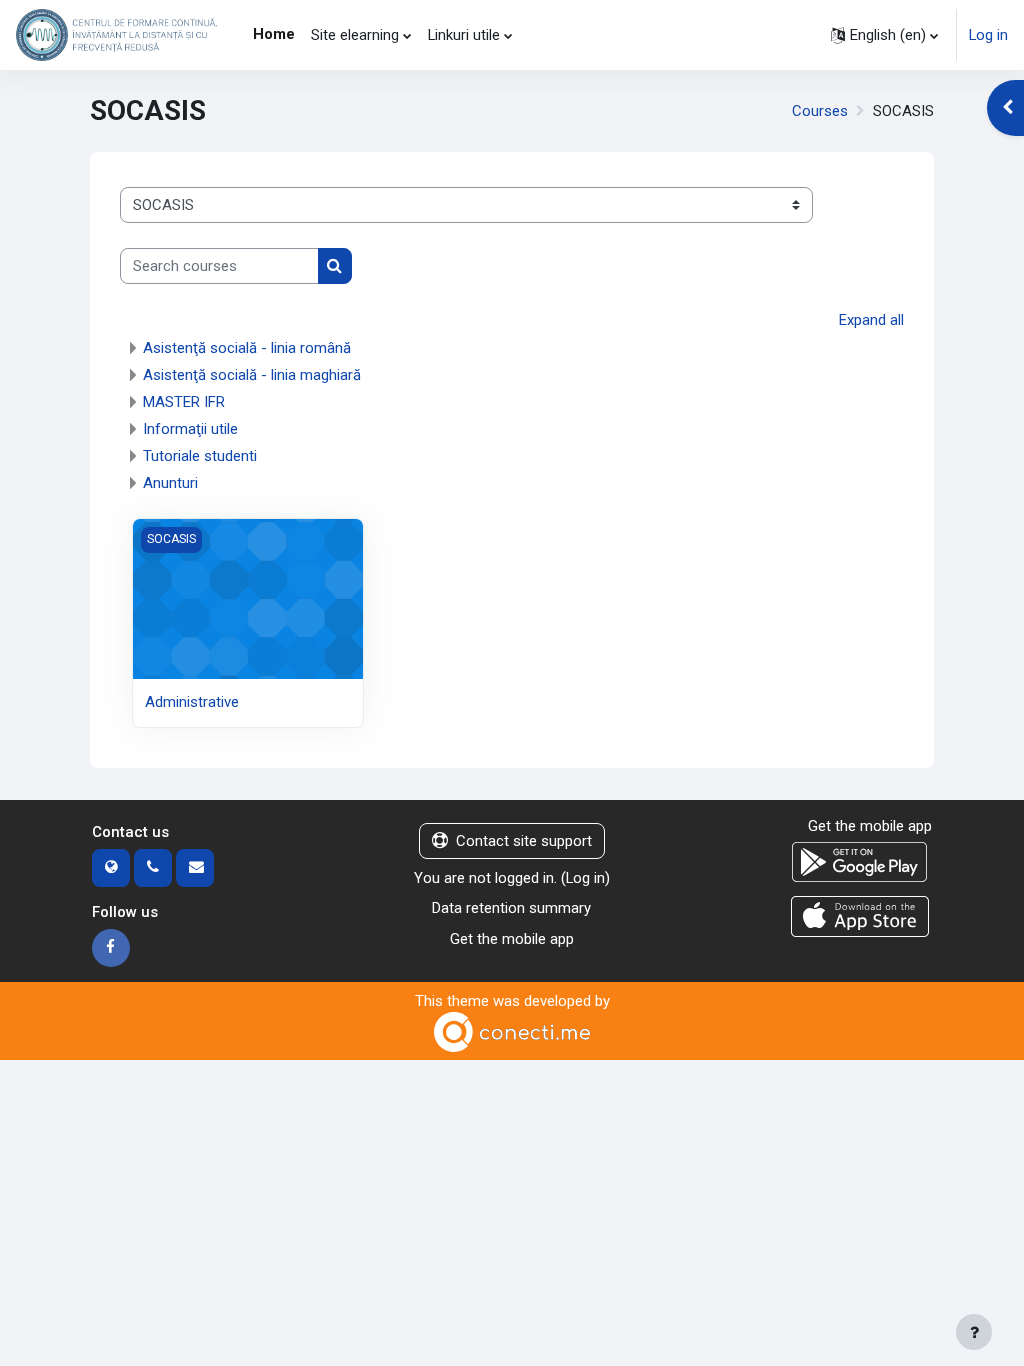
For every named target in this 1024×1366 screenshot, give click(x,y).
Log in (988, 35)
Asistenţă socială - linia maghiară (252, 375)
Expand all (871, 320)
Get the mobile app (512, 939)
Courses (820, 111)
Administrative (192, 702)
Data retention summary (511, 908)
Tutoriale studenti (200, 456)
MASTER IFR (184, 402)
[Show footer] (974, 1332)
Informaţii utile (190, 429)
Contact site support (524, 841)
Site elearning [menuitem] (355, 35)
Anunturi (170, 483)
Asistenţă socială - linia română (247, 348)
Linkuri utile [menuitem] (464, 35)
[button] (884, 35)
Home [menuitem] (274, 34)
